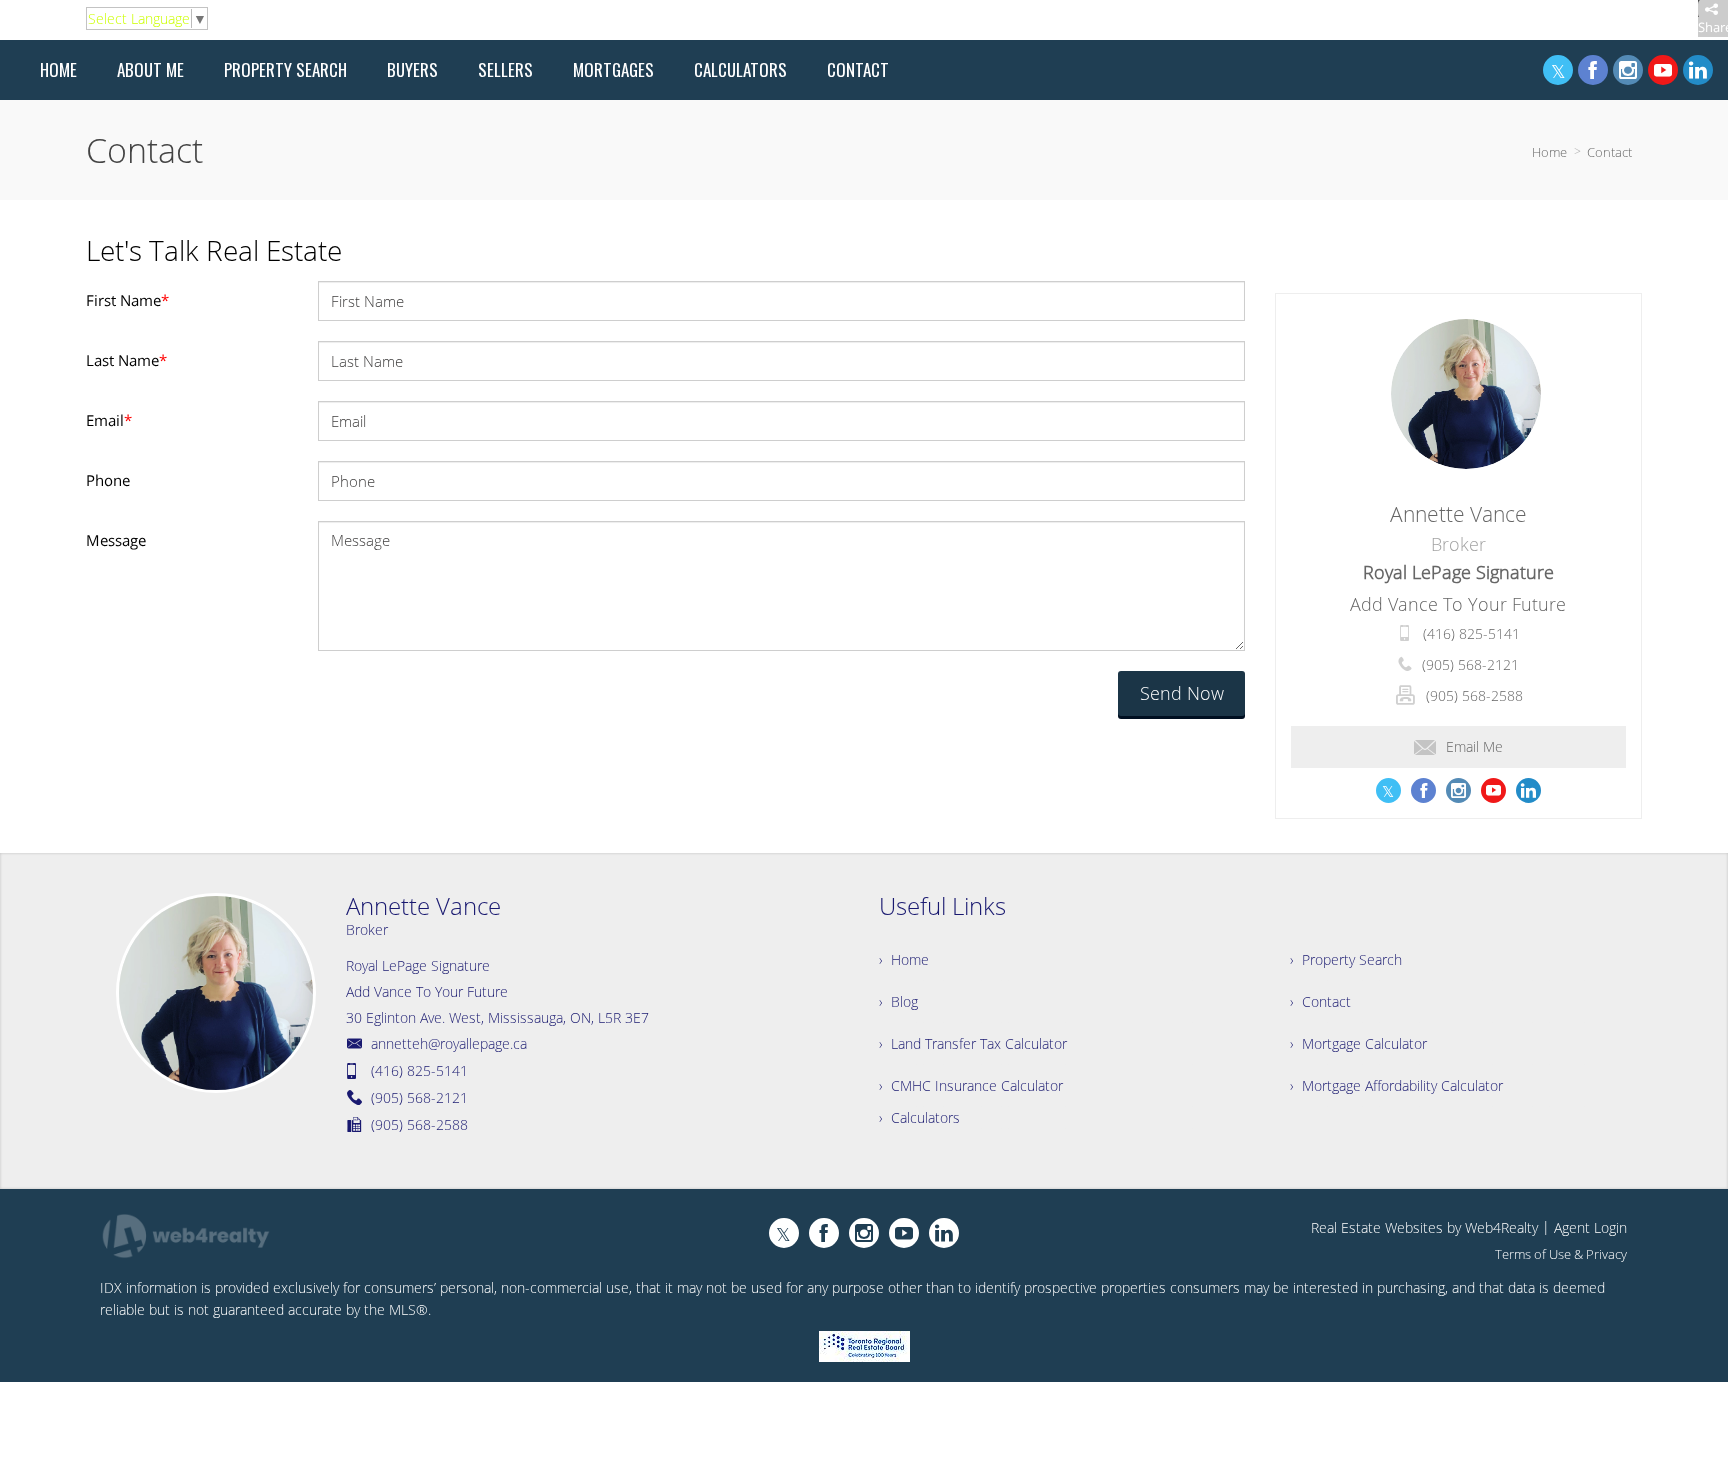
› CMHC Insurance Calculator (971, 1085)
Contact (1609, 152)
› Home (904, 959)
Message (116, 540)
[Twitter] (1558, 70)
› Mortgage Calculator (1358, 1043)
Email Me (1474, 746)
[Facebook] (1593, 70)
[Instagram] (1628, 70)
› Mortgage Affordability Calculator (1396, 1085)
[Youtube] (1663, 70)
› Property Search (1346, 959)
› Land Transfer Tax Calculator (973, 1043)
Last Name (126, 360)
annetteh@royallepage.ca (449, 1043)
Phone (108, 480)
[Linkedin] (1698, 70)
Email (109, 420)
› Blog (898, 1001)
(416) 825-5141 (1471, 633)
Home (1549, 152)
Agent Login (1590, 1227)
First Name (127, 300)
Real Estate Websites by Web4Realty (1424, 1227)
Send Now (1182, 693)
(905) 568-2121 (1470, 664)
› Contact (1320, 1001)
